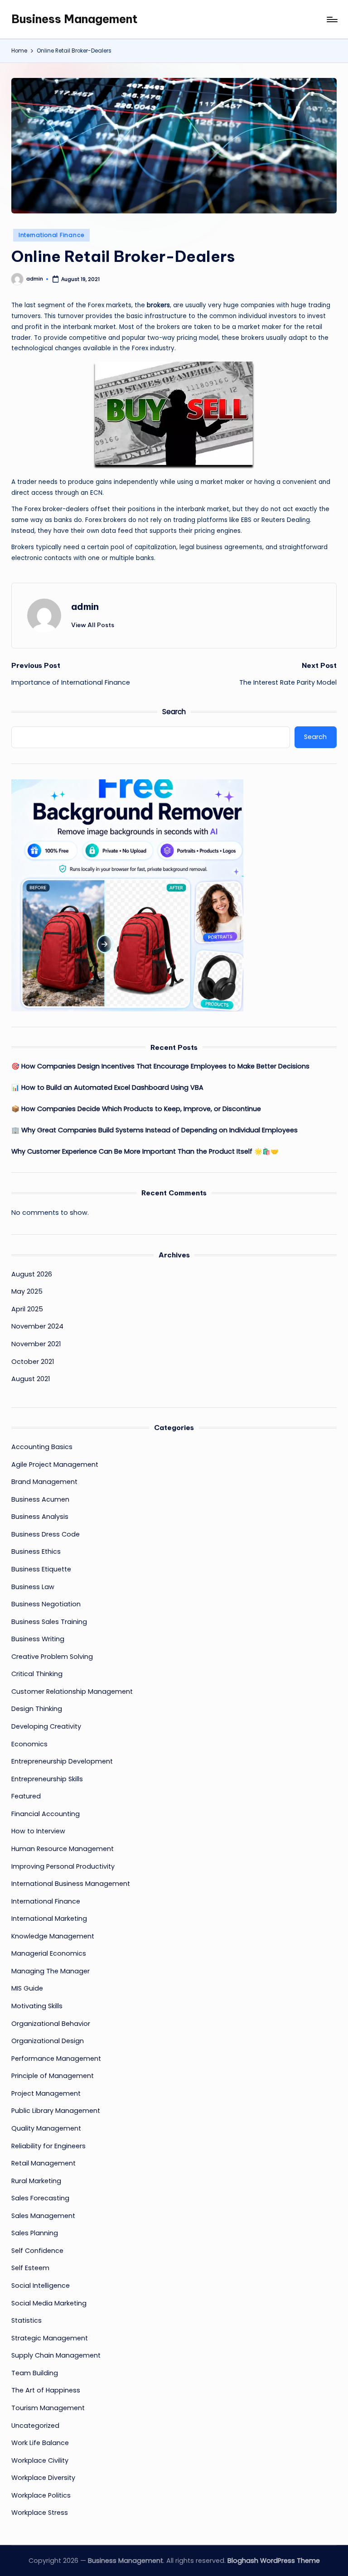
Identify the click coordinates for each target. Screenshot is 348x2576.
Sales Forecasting (40, 2198)
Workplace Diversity (43, 2478)
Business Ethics (36, 1551)
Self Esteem (30, 2268)
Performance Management (56, 2059)
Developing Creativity (46, 1726)
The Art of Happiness (46, 2390)
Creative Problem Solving (52, 1657)
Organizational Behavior (51, 2024)
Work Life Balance (40, 2443)
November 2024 (37, 1326)
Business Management (75, 19)
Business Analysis (40, 1517)
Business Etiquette (41, 1569)
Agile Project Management (55, 1464)
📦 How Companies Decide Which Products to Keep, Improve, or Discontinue (136, 1109)
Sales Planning (35, 2233)
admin (85, 607)
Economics (29, 1744)
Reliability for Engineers (48, 2146)
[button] (93, 625)
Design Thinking (37, 1709)
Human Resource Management (63, 1849)
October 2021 (33, 1362)
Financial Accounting (46, 1814)
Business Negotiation (46, 1604)
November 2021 (36, 1344)
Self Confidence (37, 2251)
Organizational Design (48, 2041)
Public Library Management (56, 2111)
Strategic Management (50, 2338)
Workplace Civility (40, 2460)
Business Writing (38, 1639)
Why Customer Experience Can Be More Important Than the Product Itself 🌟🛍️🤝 (145, 1151)
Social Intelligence (41, 2286)
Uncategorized (35, 2426)
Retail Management (43, 2163)
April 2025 (27, 1309)
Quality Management (46, 2128)
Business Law (33, 1587)
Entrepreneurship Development (62, 1761)
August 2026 (32, 1274)
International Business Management (71, 1884)
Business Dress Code (46, 1534)
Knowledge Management (53, 1936)
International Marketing (49, 1919)
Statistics (27, 2320)
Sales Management (43, 2216)
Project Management (46, 2093)
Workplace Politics (41, 2495)
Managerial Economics (49, 1953)
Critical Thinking (37, 1674)
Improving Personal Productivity (63, 1866)
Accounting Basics (42, 1447)
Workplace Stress (40, 2513)
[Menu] (331, 19)
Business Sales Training (49, 1622)
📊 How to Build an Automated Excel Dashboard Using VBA (107, 1087)
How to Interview (38, 1831)
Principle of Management (53, 2076)
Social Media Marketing (49, 2303)
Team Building (35, 2373)
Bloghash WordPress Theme (274, 2561)
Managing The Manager (51, 1971)
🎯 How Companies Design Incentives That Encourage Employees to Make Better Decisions (160, 1066)
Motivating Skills (37, 2006)
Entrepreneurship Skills (47, 1779)
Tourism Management (48, 2408)
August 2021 (31, 1379)
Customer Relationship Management (72, 1692)
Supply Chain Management (56, 2355)
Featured (26, 1796)
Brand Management (44, 1482)
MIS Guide (27, 1988)
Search (174, 712)
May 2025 (27, 1291)
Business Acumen (40, 1499)
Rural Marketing (36, 2181)
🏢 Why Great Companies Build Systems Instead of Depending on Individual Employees (155, 1130)
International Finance (51, 235)
